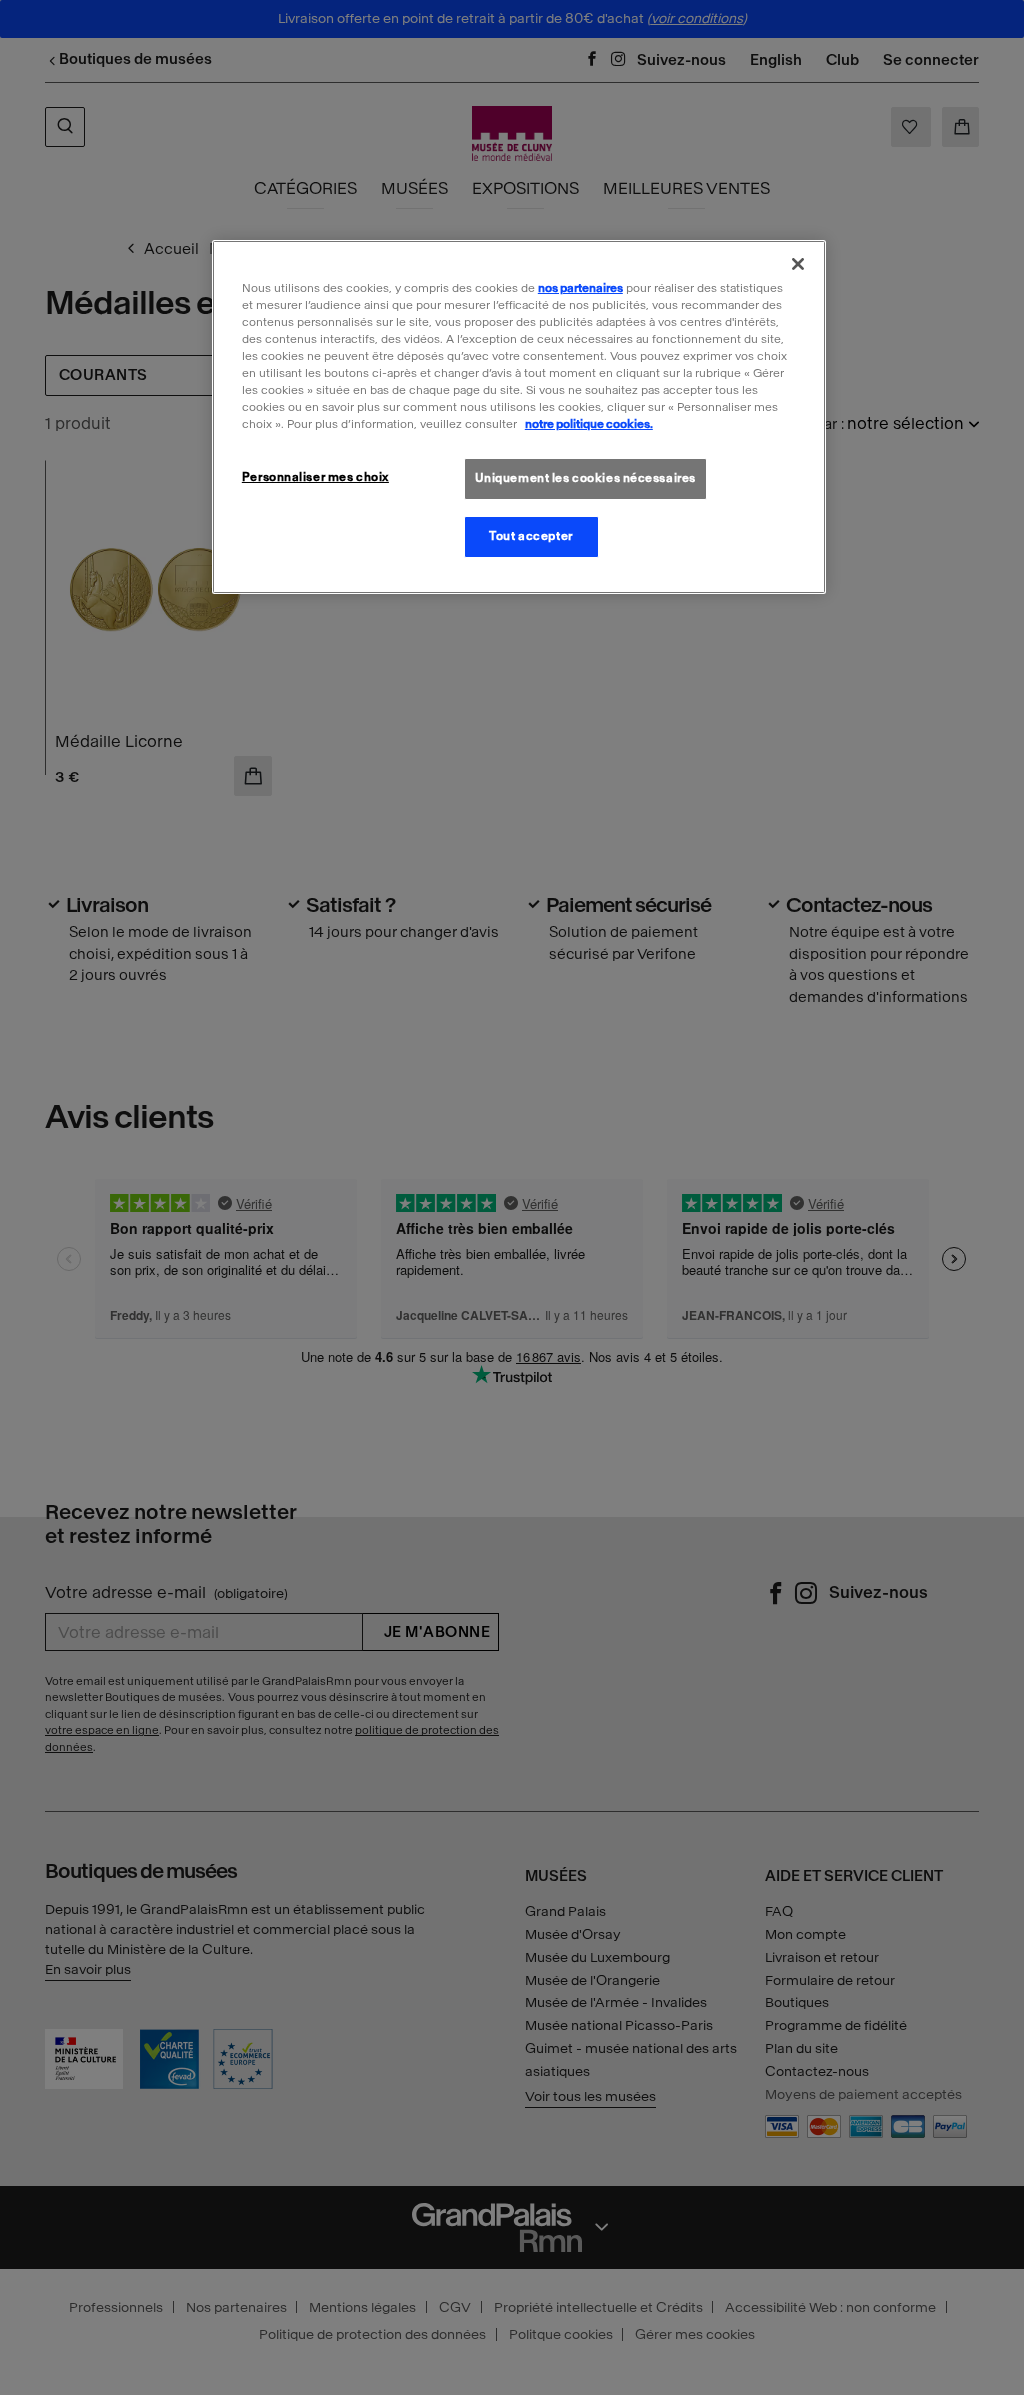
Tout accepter (530, 536)
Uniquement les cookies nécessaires (585, 478)
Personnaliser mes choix (315, 477)
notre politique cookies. (589, 424)
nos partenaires (580, 288)
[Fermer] (798, 264)
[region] (519, 417)
